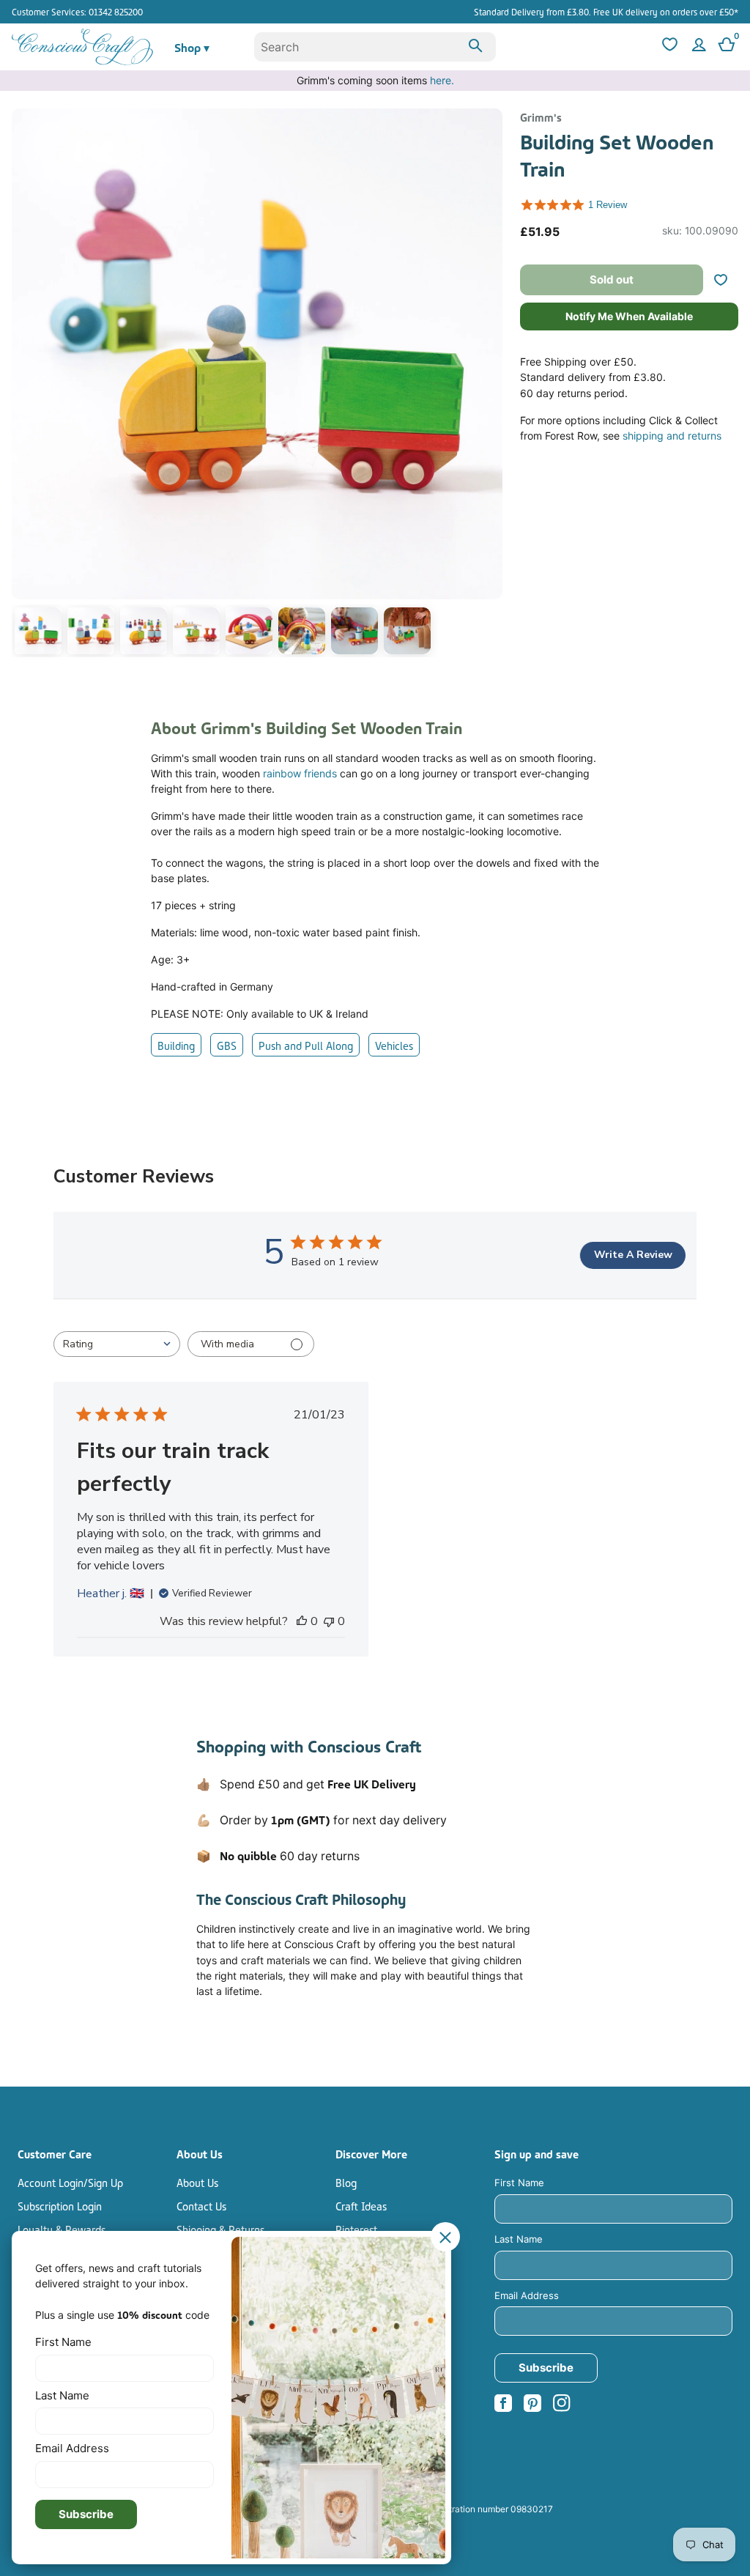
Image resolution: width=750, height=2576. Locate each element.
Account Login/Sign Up (70, 2182)
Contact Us (201, 2205)
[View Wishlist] (668, 47)
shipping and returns (672, 436)
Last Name (519, 2239)
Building (176, 1045)
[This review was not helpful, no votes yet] (329, 1621)
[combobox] (375, 47)
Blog (346, 2182)
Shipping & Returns (220, 2229)
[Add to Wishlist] (727, 280)
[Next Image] (488, 385)
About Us (197, 2182)
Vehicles (394, 1045)
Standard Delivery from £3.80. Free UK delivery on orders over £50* (606, 11)
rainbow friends (300, 773)
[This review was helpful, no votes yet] (302, 1621)
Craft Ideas (361, 2205)
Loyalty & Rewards (62, 2229)
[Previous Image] (26, 385)
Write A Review (633, 1255)
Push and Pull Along (306, 1045)
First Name (519, 2183)
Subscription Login (60, 2205)
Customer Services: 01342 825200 (77, 11)
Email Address (527, 2295)
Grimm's (541, 116)
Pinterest (356, 2229)
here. (442, 80)
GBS (227, 1045)
